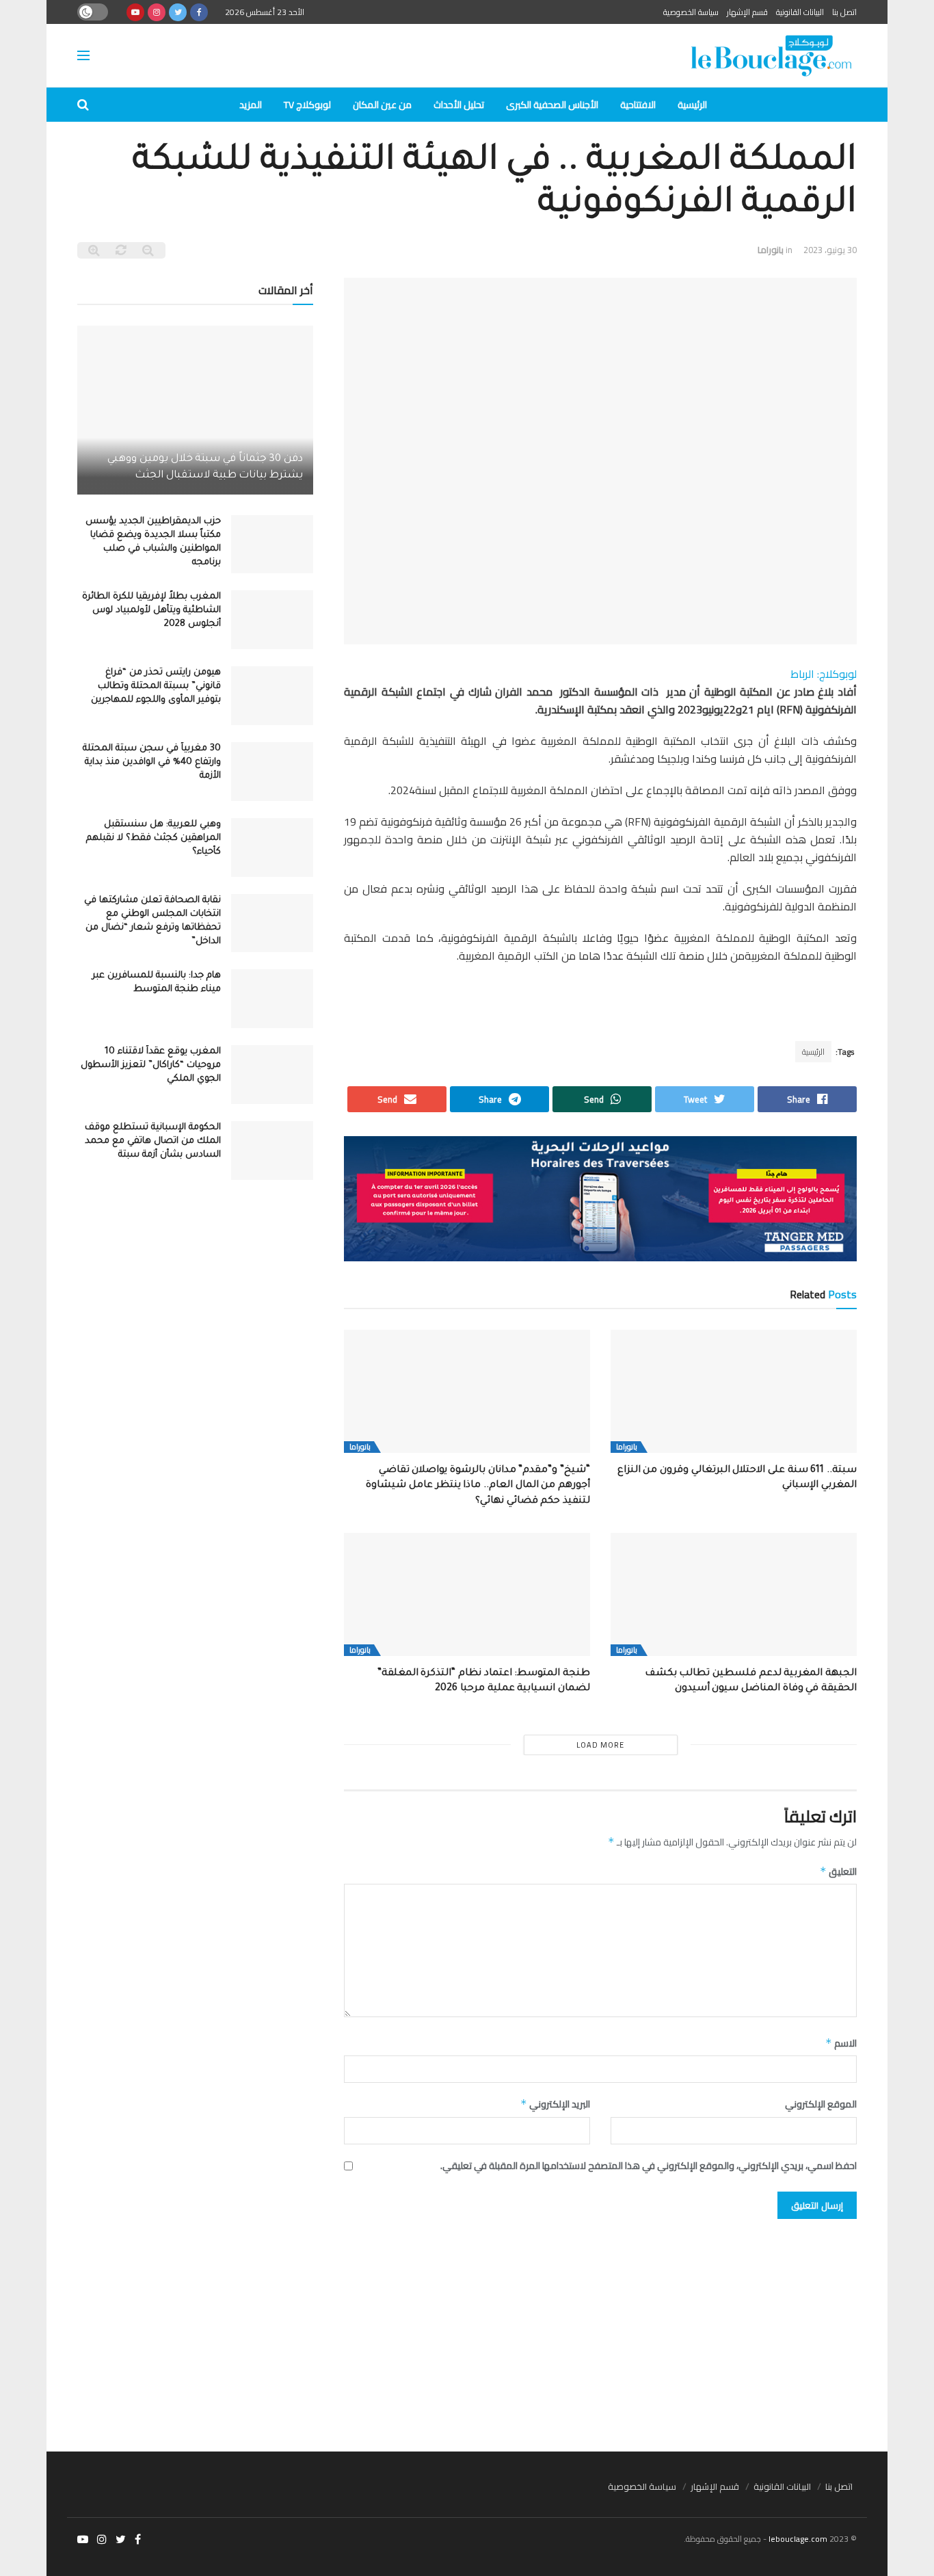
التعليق (838, 1871)
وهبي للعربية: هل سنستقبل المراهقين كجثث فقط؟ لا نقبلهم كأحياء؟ (154, 838)
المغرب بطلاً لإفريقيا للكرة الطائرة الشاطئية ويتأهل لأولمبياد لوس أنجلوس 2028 (151, 610)
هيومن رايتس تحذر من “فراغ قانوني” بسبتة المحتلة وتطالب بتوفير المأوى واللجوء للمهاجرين (156, 686)
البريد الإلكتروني (555, 2104)
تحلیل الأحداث (459, 105)
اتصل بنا (844, 12)
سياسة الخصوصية (691, 12)
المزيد (251, 105)
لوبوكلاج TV (307, 105)
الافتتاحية (638, 105)
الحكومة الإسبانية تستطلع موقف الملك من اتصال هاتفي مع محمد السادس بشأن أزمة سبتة (153, 1141)
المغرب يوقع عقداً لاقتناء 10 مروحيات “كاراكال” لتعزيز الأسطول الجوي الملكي (151, 1065)
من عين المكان (382, 105)
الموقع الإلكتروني (821, 2104)
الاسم (841, 2043)
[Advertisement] (467, 2328)
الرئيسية (692, 105)
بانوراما (771, 250)
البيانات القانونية (800, 12)
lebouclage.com (798, 2539)
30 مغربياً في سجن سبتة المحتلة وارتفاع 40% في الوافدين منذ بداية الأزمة (152, 762)
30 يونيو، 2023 (830, 250)
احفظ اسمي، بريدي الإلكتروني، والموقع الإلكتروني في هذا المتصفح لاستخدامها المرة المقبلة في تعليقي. (649, 2166)
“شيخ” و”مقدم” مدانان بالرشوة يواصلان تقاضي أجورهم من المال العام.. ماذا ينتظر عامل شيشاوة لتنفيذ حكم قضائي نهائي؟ (478, 1486)
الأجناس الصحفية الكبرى (552, 105)
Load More (600, 1745)
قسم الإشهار (747, 12)
